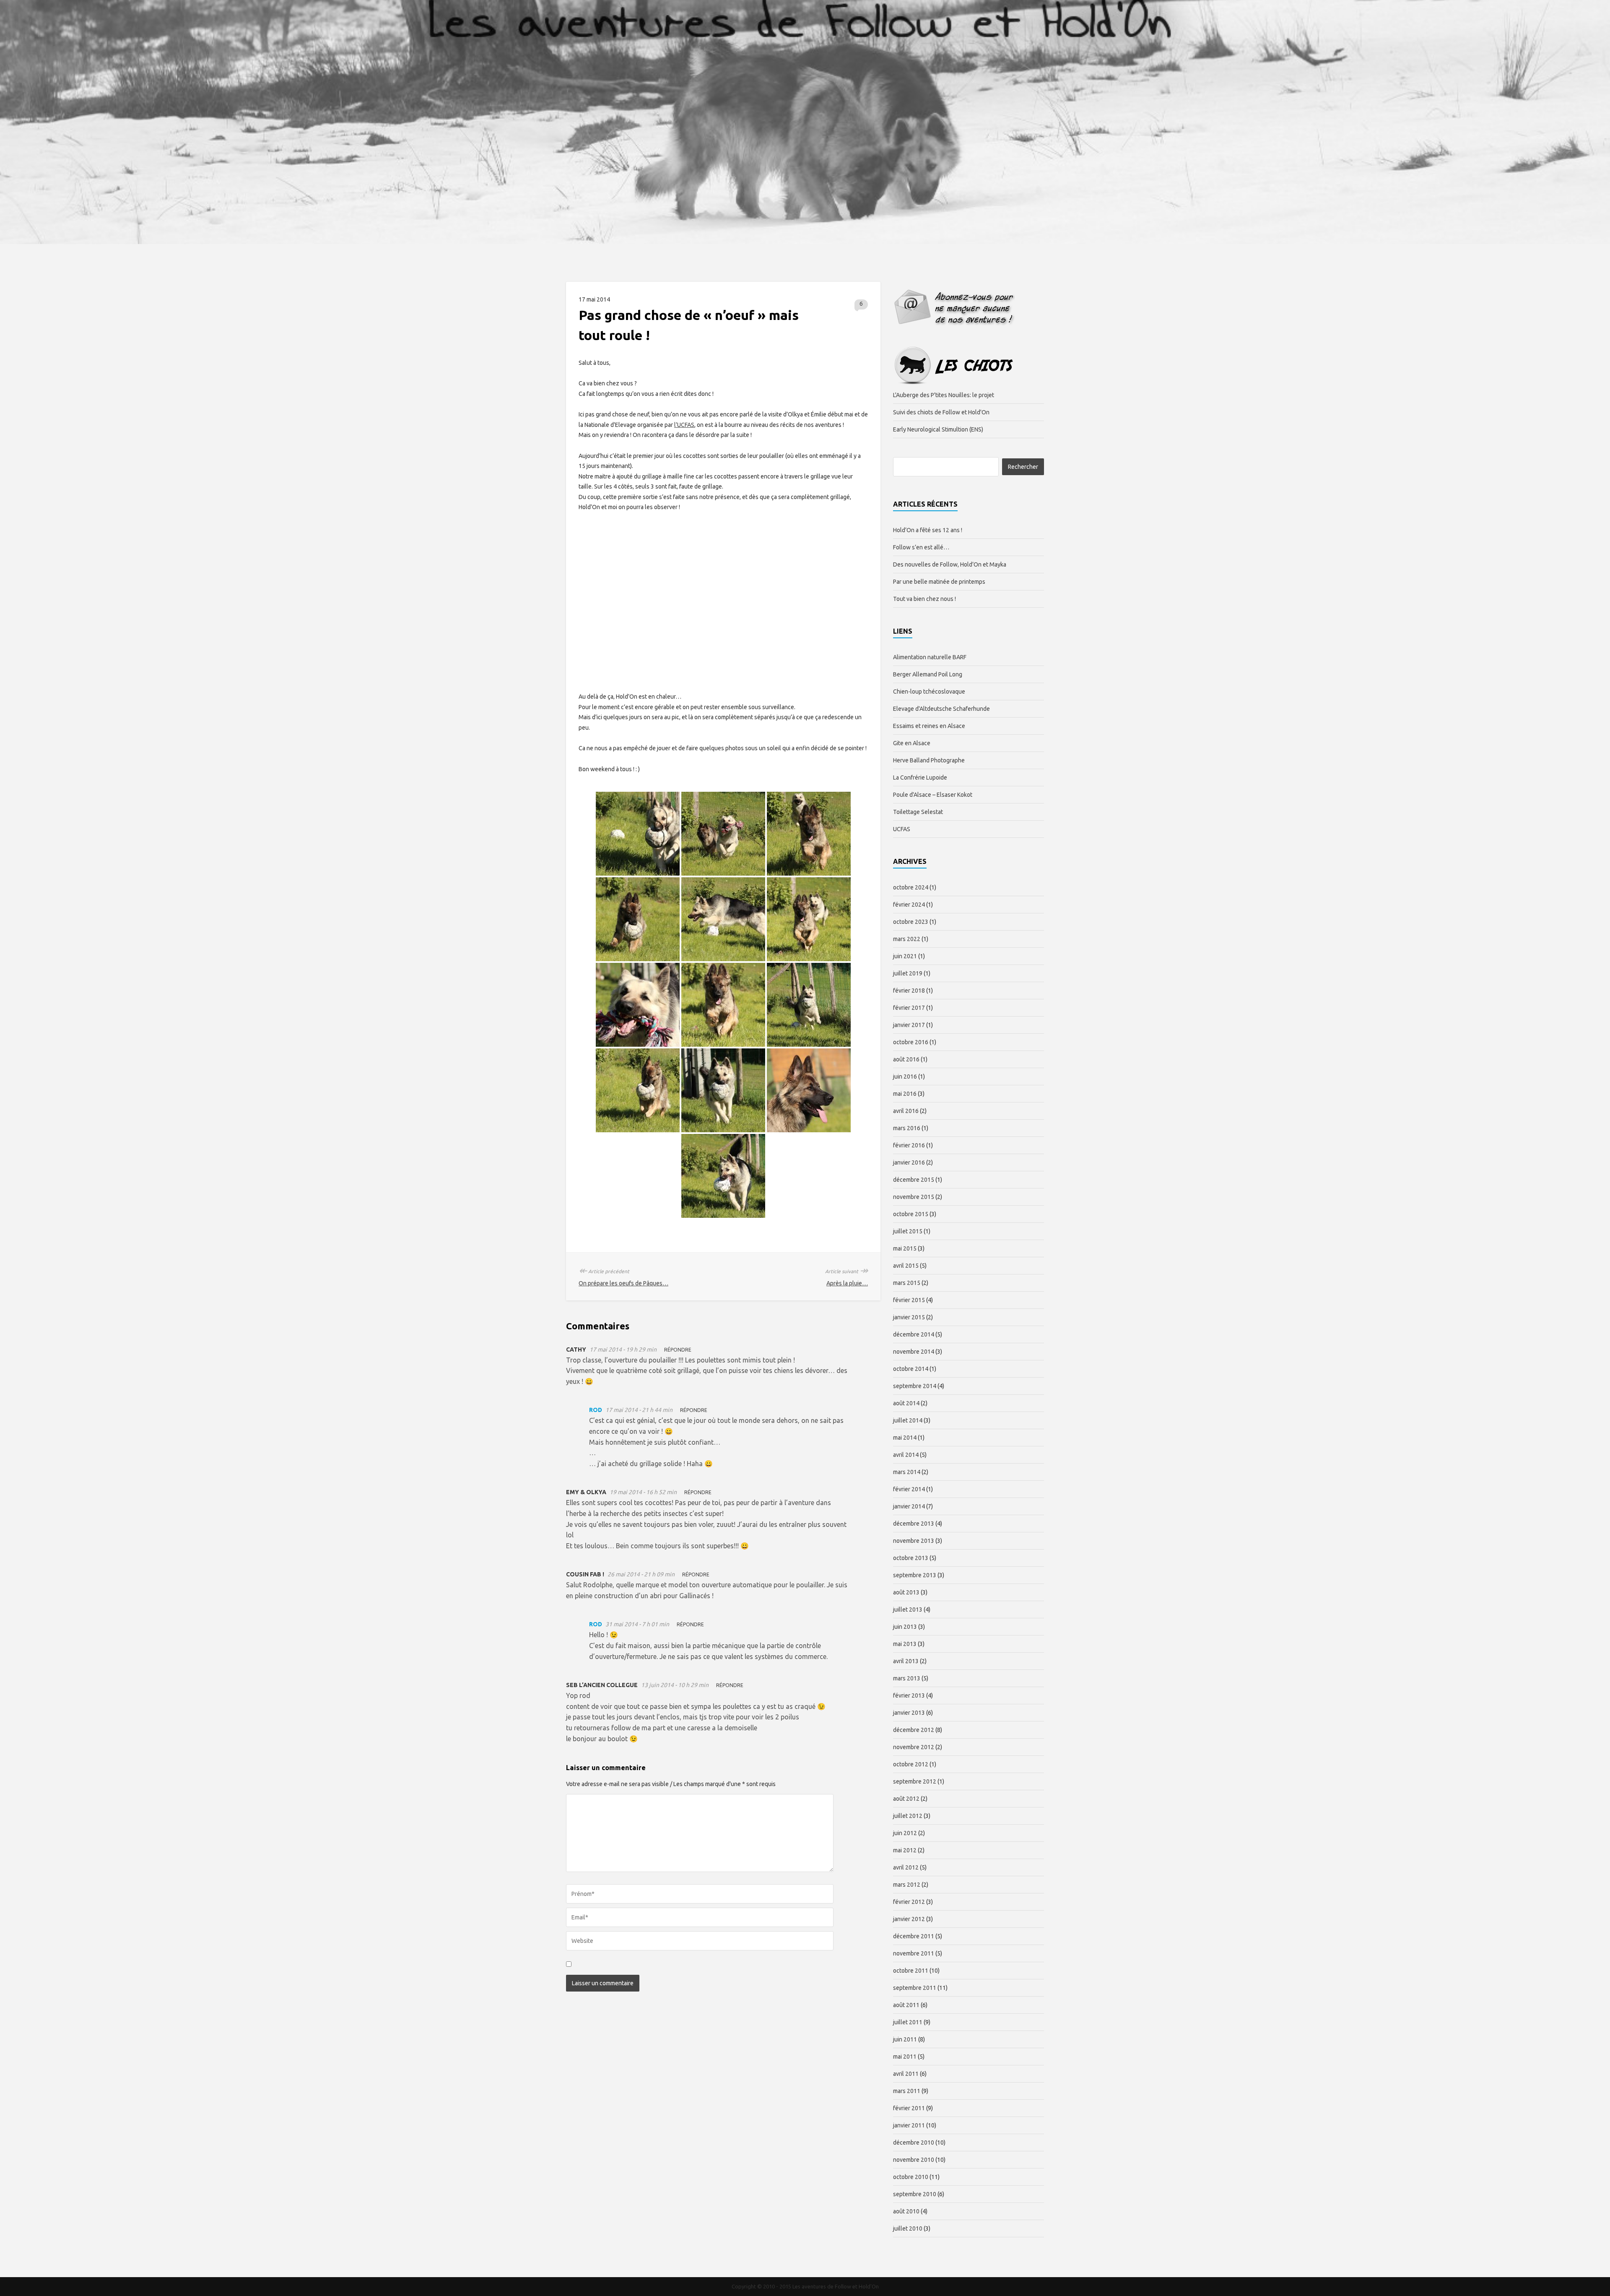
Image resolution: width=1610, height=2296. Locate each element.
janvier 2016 (909, 1162)
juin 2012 (905, 1833)
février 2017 (909, 1008)
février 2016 (909, 1145)
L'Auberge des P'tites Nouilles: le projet (944, 395)
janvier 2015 (909, 1317)
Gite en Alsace (912, 743)
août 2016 (906, 1059)
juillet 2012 (908, 1816)
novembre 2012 (914, 1747)
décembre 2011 (914, 1936)
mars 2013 (907, 1678)
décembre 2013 (914, 1524)
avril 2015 (906, 1266)
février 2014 (909, 1489)
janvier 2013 (909, 1713)
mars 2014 (907, 1472)
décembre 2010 (914, 2143)
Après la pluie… (847, 1283)
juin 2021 (905, 956)
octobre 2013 (911, 1558)
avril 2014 (906, 1455)
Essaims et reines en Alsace (929, 726)
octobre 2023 (911, 922)
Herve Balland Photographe (929, 760)
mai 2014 (905, 1438)
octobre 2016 (911, 1042)
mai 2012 (905, 1850)
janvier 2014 (909, 1506)
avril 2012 (906, 1867)
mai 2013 (905, 1644)
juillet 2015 (908, 1231)
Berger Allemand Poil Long (928, 674)
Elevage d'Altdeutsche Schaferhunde (941, 709)
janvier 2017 (909, 1025)
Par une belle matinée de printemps (939, 582)
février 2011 (909, 2108)
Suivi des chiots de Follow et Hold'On (941, 412)
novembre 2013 (914, 1541)
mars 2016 (907, 1128)
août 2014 (906, 1403)
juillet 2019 (908, 973)
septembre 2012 (915, 1781)
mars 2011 (907, 2091)
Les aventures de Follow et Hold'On (805, 134)
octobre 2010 (911, 2177)
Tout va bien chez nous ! (924, 599)
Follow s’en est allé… (921, 547)
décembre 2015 (914, 1180)
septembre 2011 (915, 1988)
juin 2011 (905, 2039)
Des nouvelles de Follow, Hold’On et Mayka (950, 564)
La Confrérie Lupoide (920, 777)
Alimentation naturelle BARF (930, 657)
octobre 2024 (911, 887)
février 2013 (909, 1695)
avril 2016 (906, 1111)
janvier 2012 (909, 1919)
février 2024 (909, 905)
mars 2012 (907, 1885)
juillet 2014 (908, 1420)
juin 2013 (905, 1627)
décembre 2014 (914, 1334)
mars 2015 (907, 1283)
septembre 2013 (915, 1575)
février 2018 (909, 991)
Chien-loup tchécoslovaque (929, 692)
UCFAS (902, 829)
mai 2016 (905, 1094)
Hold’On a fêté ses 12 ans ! (928, 530)
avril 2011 (906, 2074)
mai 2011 (905, 2057)
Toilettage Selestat (918, 812)
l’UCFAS (684, 425)
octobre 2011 (911, 1971)
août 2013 (906, 1592)
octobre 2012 (911, 1764)
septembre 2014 (915, 1386)
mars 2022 (907, 939)
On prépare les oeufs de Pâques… (623, 1283)
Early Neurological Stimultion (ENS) (938, 429)
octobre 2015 (911, 1214)
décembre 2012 (914, 1730)
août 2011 (906, 2005)
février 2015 (909, 1300)
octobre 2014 (911, 1369)
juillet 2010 (908, 2228)
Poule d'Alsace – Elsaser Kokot (933, 795)
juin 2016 (905, 1076)
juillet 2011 (908, 2022)
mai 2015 (905, 1248)
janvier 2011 (909, 2125)
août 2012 (906, 1799)
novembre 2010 (914, 2160)
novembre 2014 (914, 1352)
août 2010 (906, 2211)
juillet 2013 (908, 1610)
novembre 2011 (914, 1953)
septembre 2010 (915, 2194)
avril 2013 (906, 1661)
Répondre (678, 1350)
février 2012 (909, 1902)
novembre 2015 (914, 1197)
